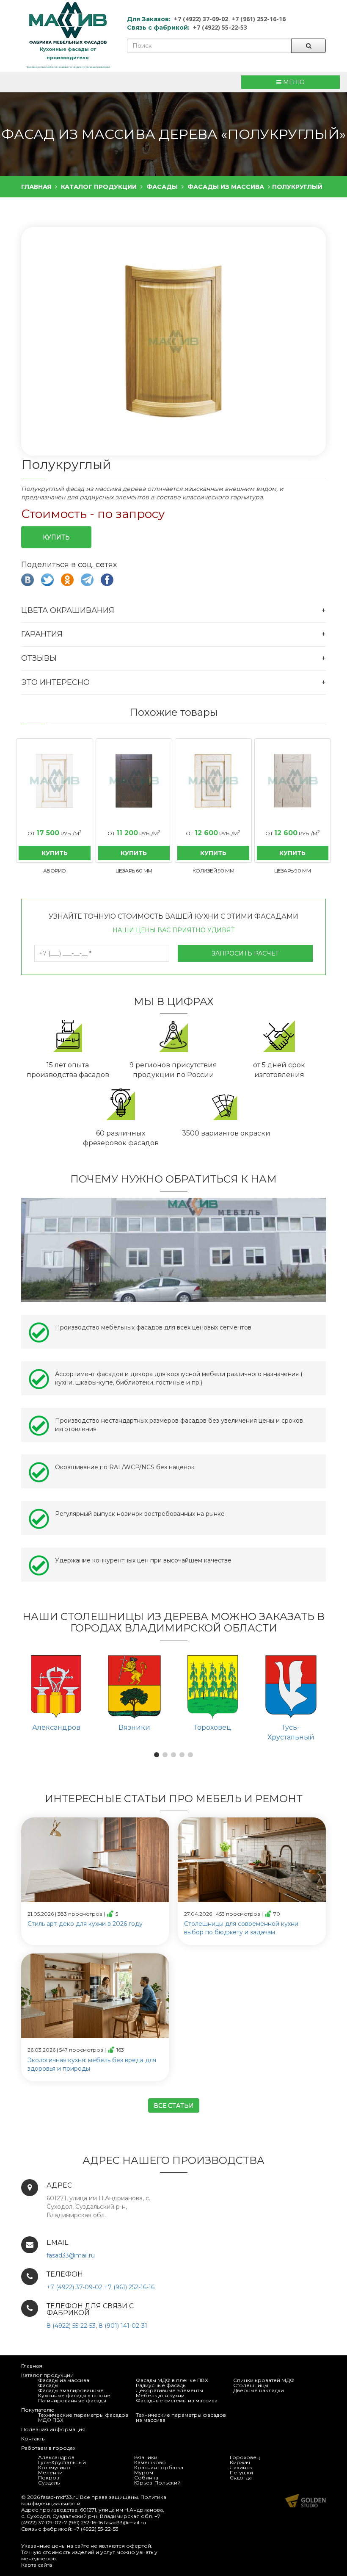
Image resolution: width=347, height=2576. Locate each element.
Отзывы (39, 658)
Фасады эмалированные (71, 2390)
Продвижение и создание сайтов (306, 2501)
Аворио (55, 871)
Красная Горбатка (159, 2467)
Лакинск (241, 2467)
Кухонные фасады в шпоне (74, 2395)
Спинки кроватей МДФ (264, 2380)
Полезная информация (53, 2429)
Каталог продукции (47, 2375)
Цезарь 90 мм (293, 871)
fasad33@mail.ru (71, 2255)
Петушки (241, 2472)
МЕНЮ (293, 82)
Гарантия (42, 634)
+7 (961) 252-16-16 (259, 19)
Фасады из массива (64, 2380)
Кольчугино (54, 2467)
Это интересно (55, 682)
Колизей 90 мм (213, 871)
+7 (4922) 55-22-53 (220, 27)
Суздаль (49, 2483)
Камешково (150, 2462)
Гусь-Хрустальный (62, 2462)
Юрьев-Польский (157, 2483)
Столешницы (251, 2385)
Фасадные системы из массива (177, 2400)
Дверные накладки (259, 2390)
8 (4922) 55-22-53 (71, 2326)
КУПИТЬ (55, 853)
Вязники (146, 2457)
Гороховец (245, 2457)
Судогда (241, 2478)
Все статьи (174, 2105)
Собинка (146, 2478)
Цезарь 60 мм (134, 871)
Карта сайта (37, 2565)
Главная (32, 2366)
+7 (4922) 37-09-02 (201, 19)
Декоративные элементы (169, 2390)
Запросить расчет (245, 953)
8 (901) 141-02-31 (123, 2326)
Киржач (240, 2462)
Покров (49, 2478)
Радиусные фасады (161, 2385)
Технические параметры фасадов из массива (181, 2417)
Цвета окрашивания (68, 610)
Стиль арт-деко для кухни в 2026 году (85, 1924)
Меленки (50, 2472)
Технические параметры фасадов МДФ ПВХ (83, 2417)
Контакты (33, 2439)
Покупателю (38, 2410)
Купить (56, 537)
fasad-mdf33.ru (60, 2497)
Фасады (48, 2385)
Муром (144, 2472)
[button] (173, 342)
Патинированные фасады (72, 2400)
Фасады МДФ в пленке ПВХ (172, 2380)
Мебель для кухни (160, 2395)
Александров (56, 2457)
